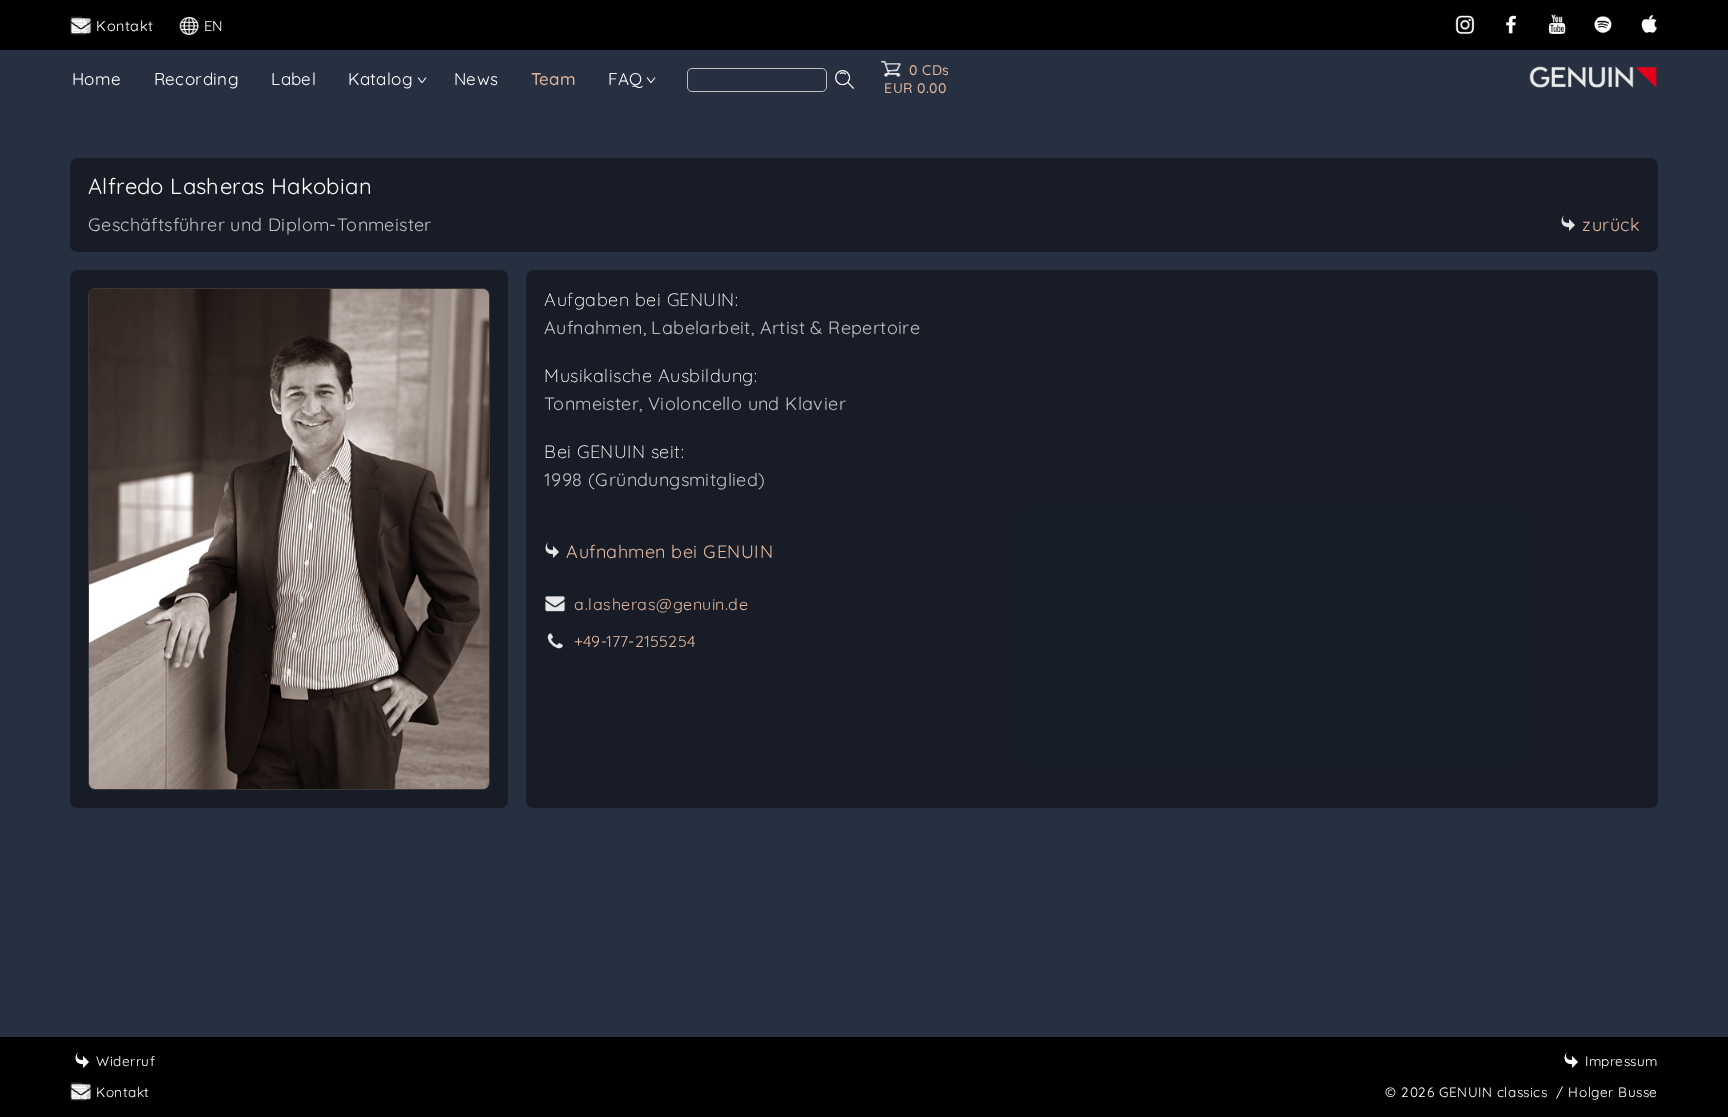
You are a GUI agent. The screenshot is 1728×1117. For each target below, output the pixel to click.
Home (97, 78)
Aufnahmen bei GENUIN (669, 551)
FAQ (625, 78)
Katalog (380, 78)
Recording (197, 78)
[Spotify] (1603, 24)
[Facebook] (1511, 24)
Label (293, 78)
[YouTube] (1557, 24)
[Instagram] (1465, 24)
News (476, 78)
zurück (1611, 224)
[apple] (1649, 24)
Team (554, 78)
